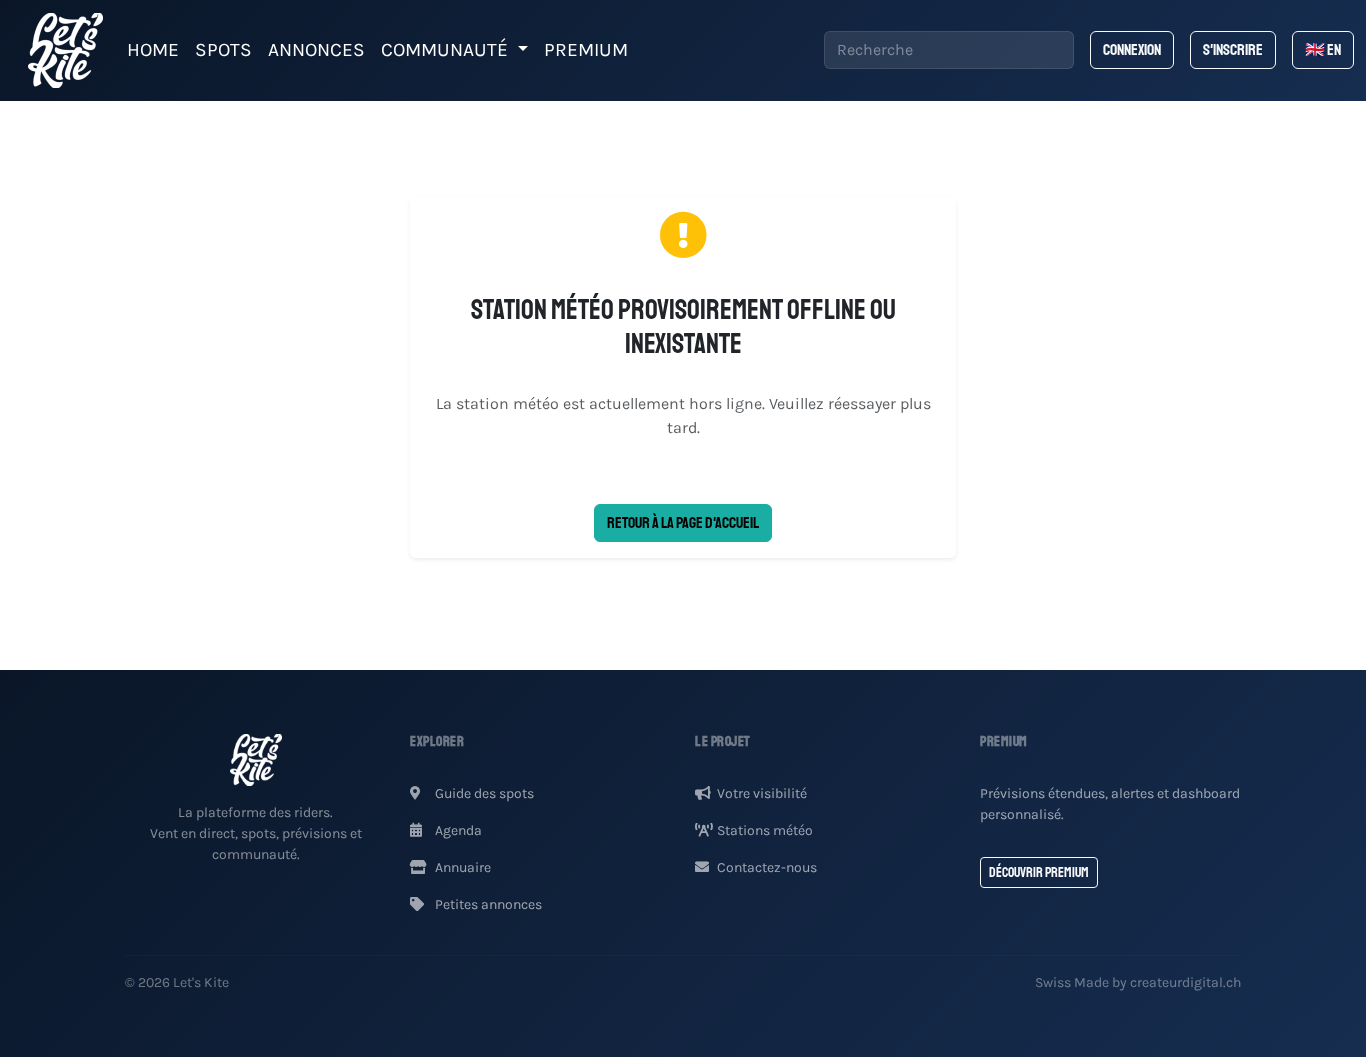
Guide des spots (483, 793)
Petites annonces (487, 904)
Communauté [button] (447, 49)
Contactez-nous (767, 867)
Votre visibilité (762, 793)
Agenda (457, 830)
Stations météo (765, 830)
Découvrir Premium (1039, 872)
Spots (223, 49)
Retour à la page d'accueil (683, 523)
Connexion (1132, 50)
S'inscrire (1233, 50)
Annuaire (461, 867)
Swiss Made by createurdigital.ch (1138, 982)
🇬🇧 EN (1323, 50)
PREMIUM (586, 49)
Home (153, 49)
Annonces (316, 49)
